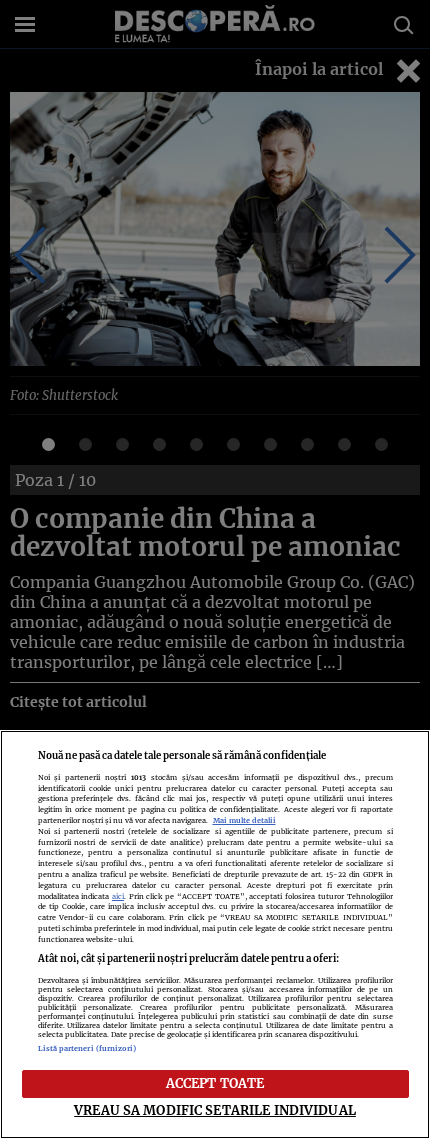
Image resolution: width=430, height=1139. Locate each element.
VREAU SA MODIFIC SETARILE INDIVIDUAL (215, 1110)
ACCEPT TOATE (215, 1083)
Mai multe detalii (244, 820)
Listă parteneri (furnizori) (87, 1048)
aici (118, 896)
